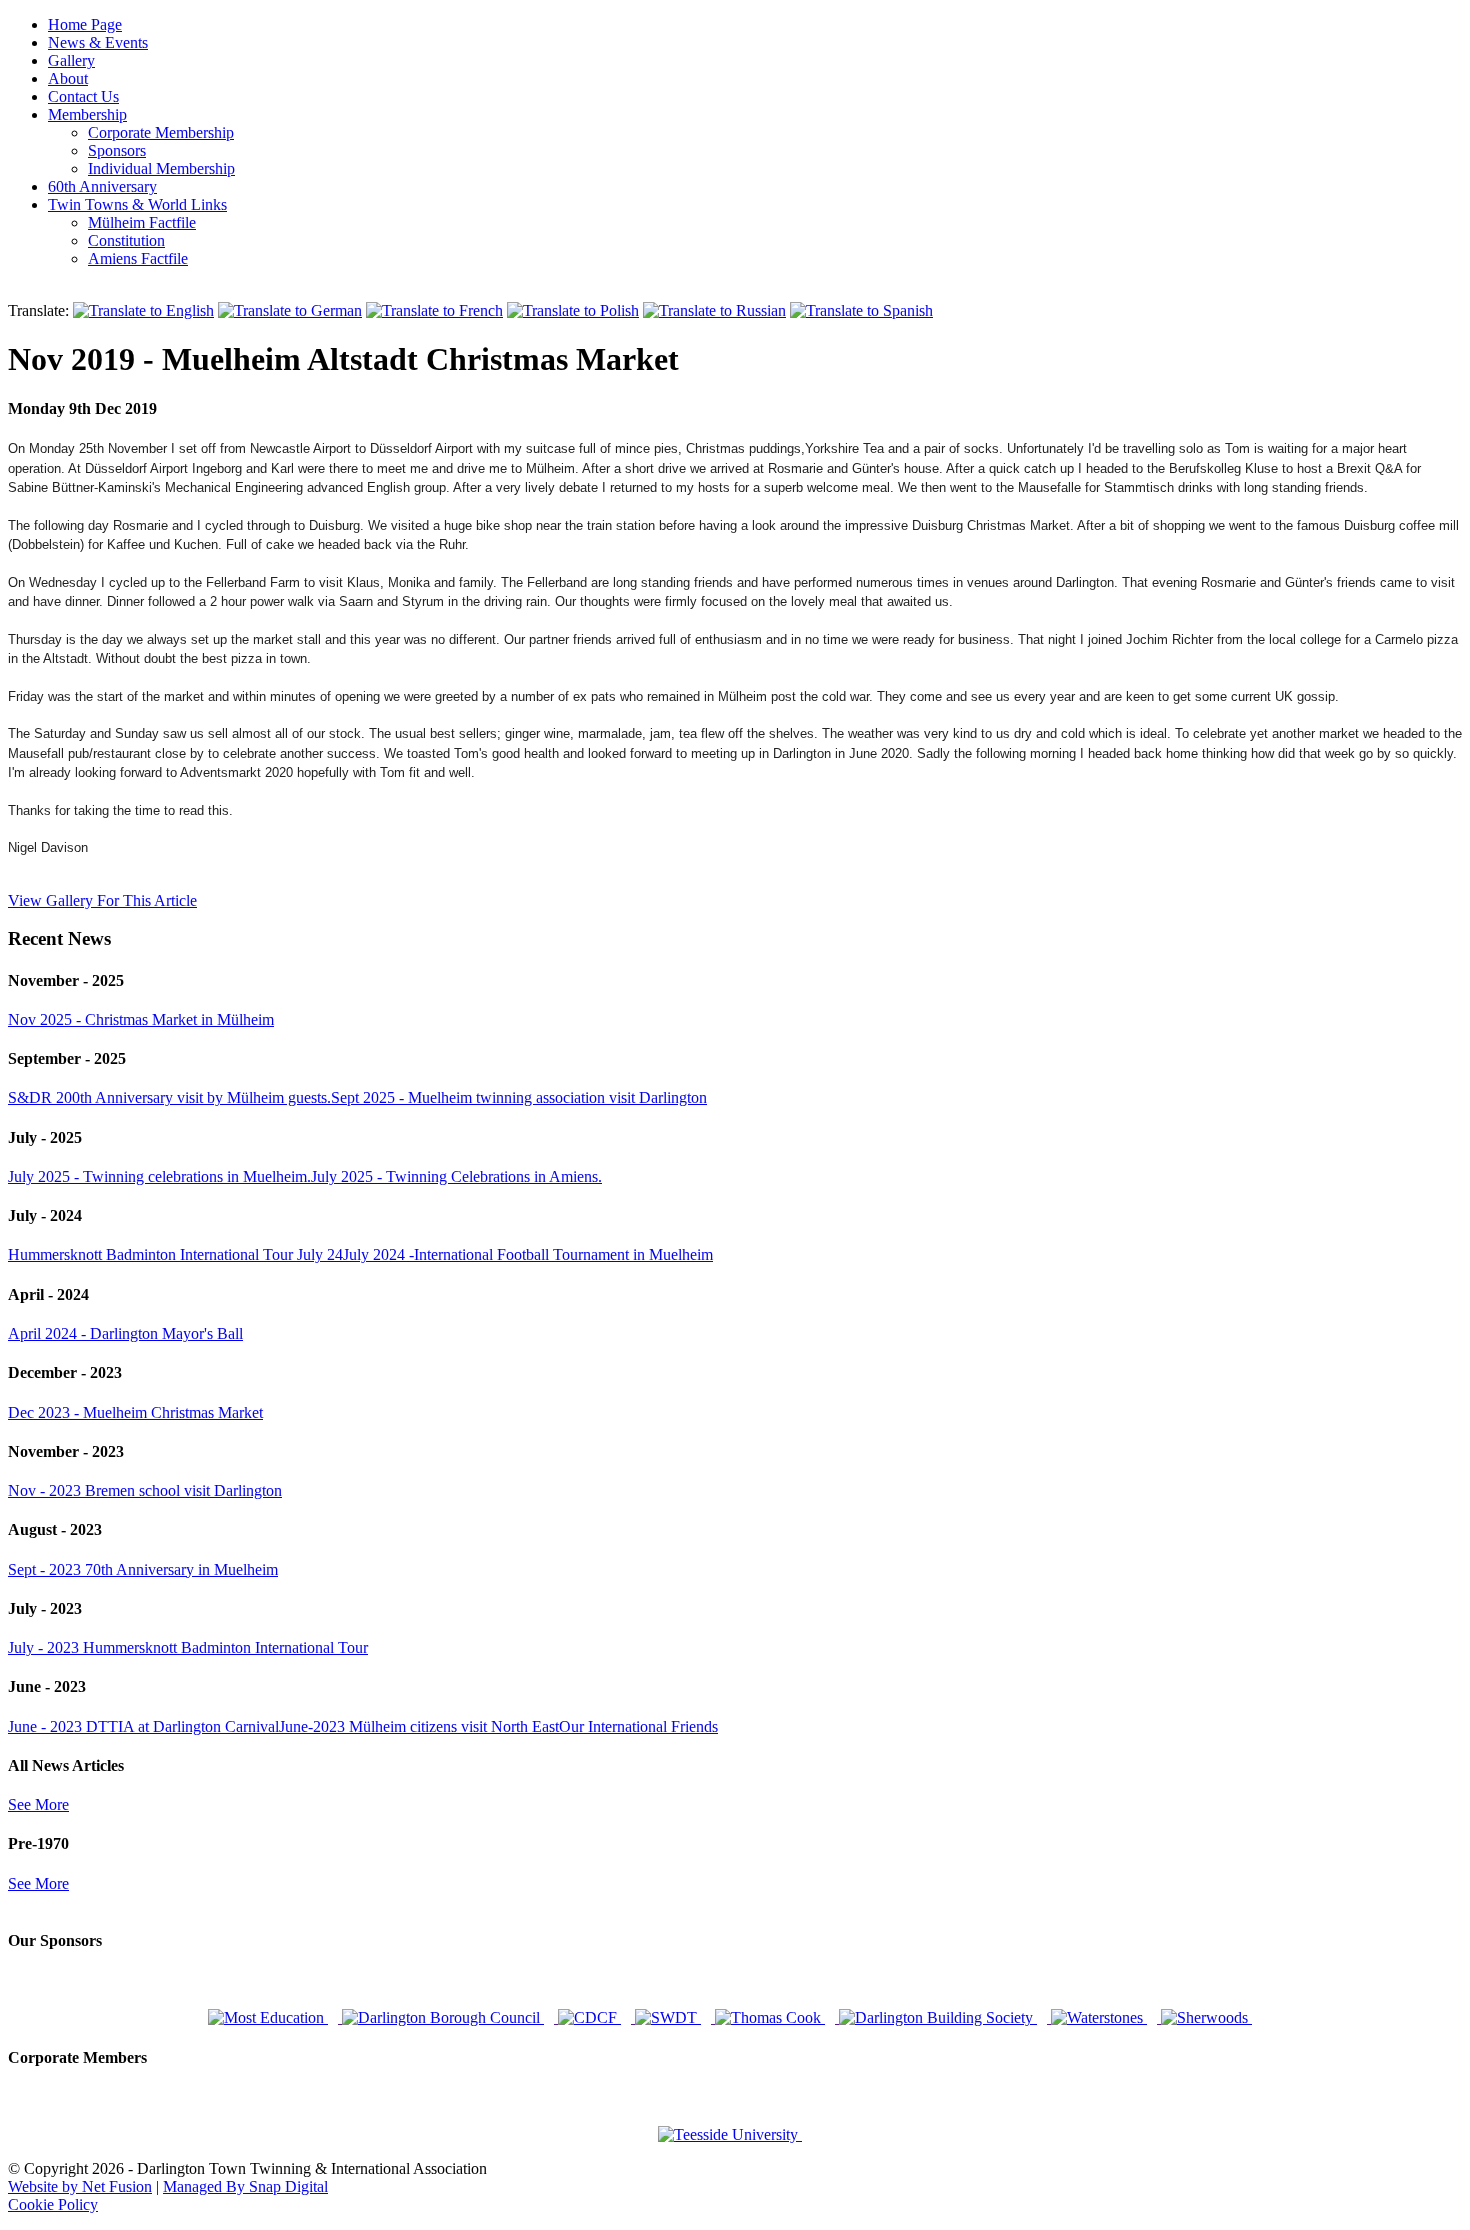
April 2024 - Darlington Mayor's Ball (125, 1333)
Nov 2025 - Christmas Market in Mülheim (141, 1019)
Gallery (71, 60)
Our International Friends (638, 1726)
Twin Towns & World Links (137, 204)
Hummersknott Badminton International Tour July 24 (175, 1254)
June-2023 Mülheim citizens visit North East (419, 1726)
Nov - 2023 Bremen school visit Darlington (145, 1490)
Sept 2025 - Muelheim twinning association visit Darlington (519, 1097)
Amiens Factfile (138, 258)
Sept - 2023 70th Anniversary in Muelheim (143, 1569)
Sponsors (117, 150)
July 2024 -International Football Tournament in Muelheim (528, 1254)
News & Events (98, 42)
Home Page (85, 24)
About (68, 78)
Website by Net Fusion (80, 2186)
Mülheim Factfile (142, 222)
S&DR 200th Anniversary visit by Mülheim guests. (169, 1097)
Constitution (126, 240)
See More (38, 1804)
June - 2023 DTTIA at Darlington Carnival (143, 1726)
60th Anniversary (102, 186)
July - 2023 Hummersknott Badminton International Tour (188, 1647)
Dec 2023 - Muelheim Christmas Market (135, 1412)
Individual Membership (161, 168)
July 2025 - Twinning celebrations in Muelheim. (159, 1176)
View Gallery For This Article (102, 900)
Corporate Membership (161, 132)
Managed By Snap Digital (245, 2186)
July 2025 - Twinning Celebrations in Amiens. (456, 1176)
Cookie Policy (53, 2204)
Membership (87, 114)
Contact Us (83, 96)
